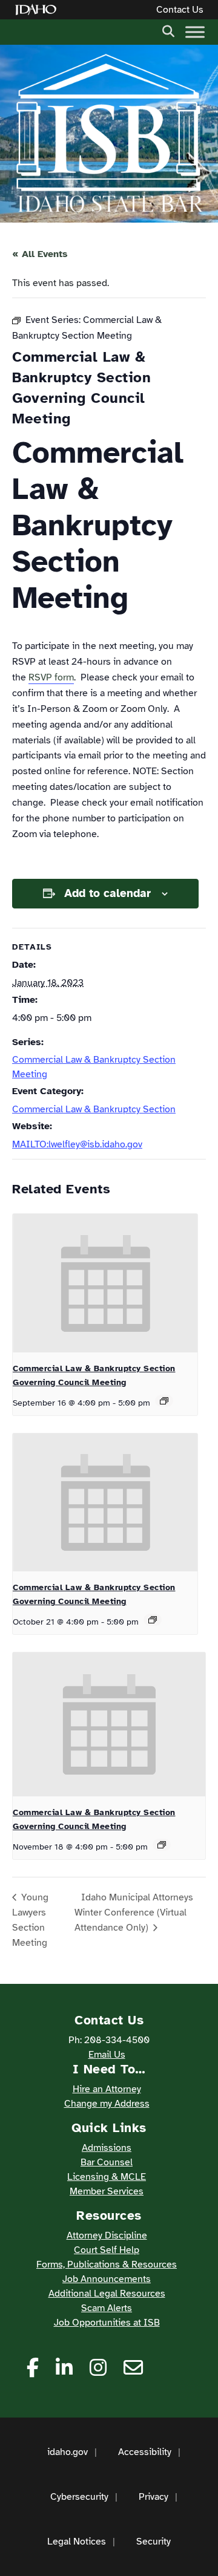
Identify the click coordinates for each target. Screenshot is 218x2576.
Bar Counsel (107, 2162)
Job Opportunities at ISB (107, 2323)
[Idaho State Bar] (109, 134)
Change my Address (107, 2104)
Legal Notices (77, 2542)
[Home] (38, 10)
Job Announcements (107, 2279)
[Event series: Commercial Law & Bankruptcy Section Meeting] (164, 1401)
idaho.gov (68, 2452)
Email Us (107, 2055)
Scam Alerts (107, 2308)
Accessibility (145, 2452)
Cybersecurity (79, 2497)
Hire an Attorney (107, 2089)
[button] (168, 30)
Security (154, 2542)
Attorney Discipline (107, 2235)
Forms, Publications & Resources (107, 2265)
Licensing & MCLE (107, 2177)
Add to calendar (107, 893)
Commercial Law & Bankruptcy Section (94, 1109)
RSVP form (51, 677)
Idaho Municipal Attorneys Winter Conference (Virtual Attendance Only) (134, 1912)
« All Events (40, 254)
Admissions (107, 2148)
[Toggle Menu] (195, 32)
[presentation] (105, 1283)
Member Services (107, 2191)
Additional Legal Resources (107, 2294)
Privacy (154, 2497)
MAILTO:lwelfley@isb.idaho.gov (77, 1144)
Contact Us (180, 10)
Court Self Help (107, 2250)
